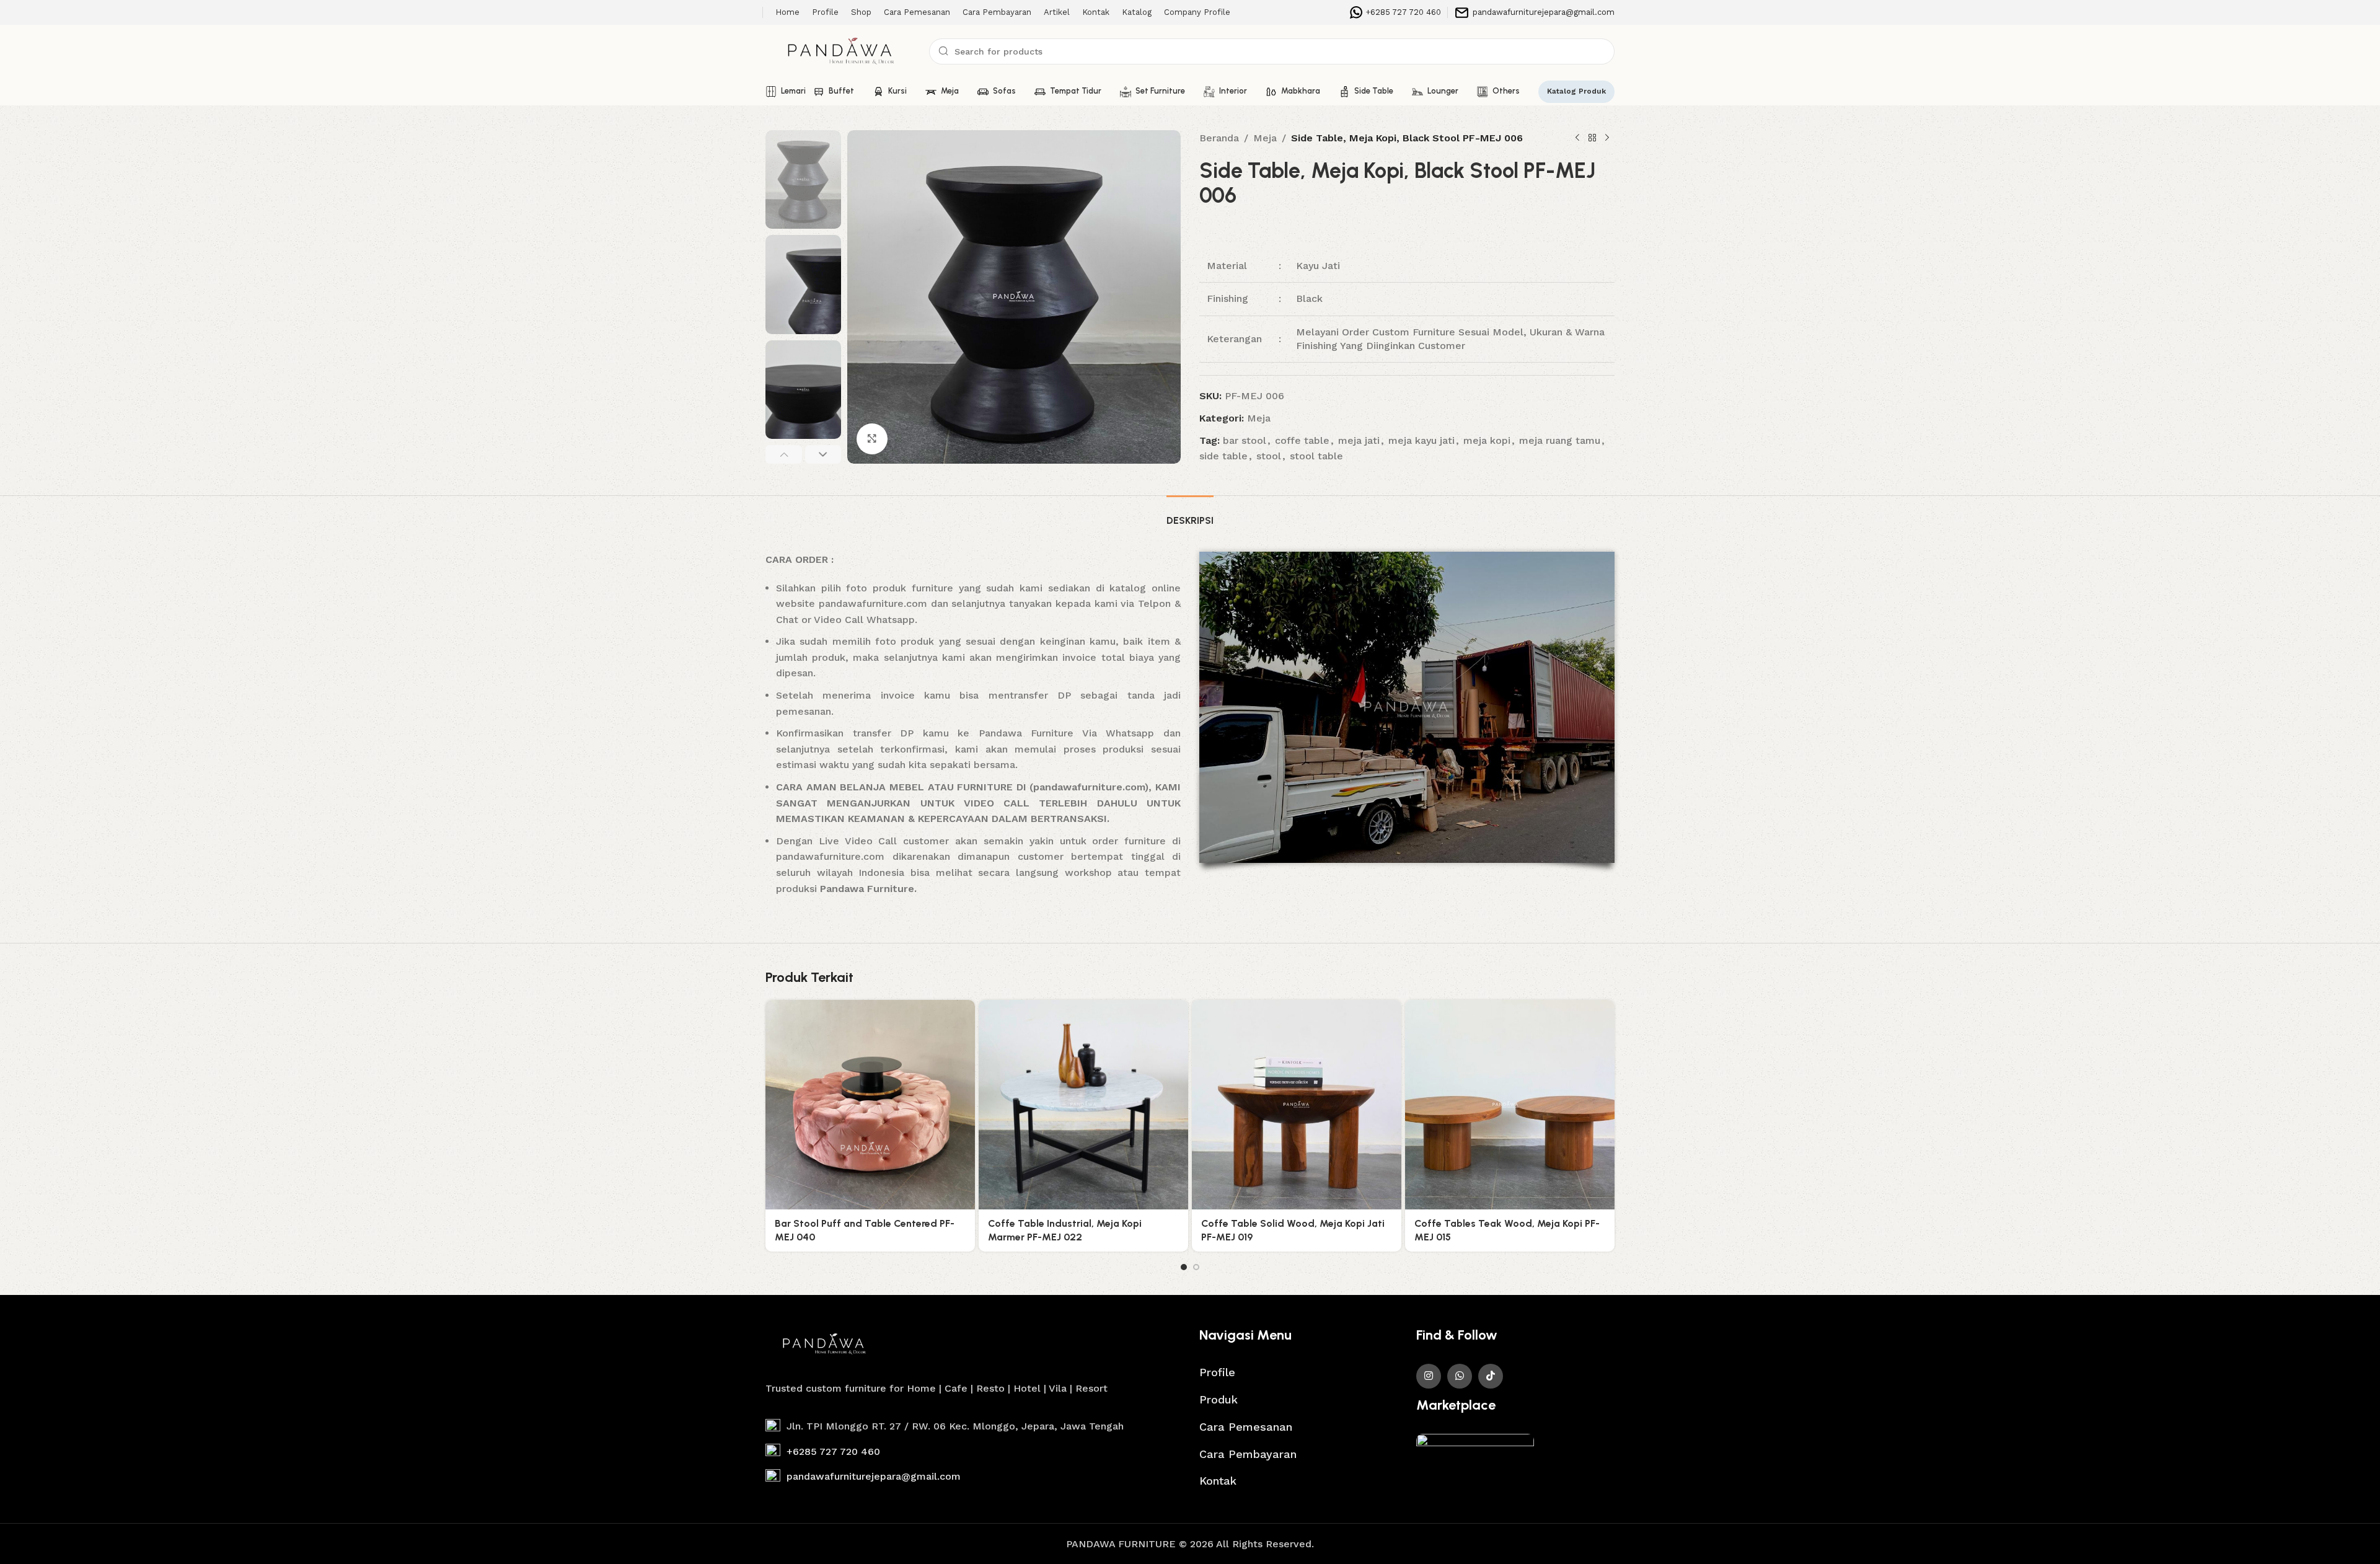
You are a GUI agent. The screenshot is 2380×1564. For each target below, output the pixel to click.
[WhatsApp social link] (1460, 1376)
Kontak (1218, 1481)
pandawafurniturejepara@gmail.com (874, 1476)
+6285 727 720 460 (833, 1451)
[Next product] (1607, 138)
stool (1269, 456)
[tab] (1190, 514)
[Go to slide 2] (1196, 1267)
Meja (1265, 138)
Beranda (1219, 138)
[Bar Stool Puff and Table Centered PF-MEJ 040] (870, 1105)
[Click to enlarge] (872, 439)
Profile (1217, 1372)
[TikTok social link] (1491, 1376)
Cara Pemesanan (1246, 1427)
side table (1223, 456)
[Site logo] (841, 51)
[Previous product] (1577, 138)
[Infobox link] (1395, 12)
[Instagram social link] (1429, 1376)
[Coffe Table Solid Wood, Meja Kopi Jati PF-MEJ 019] (1297, 1105)
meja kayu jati (1421, 440)
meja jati (1359, 440)
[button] (784, 454)
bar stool (1245, 440)
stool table (1316, 456)
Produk (1219, 1399)
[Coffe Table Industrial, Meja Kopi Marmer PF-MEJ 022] (1083, 1105)
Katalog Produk (1576, 91)
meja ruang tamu (1560, 440)
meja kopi (1487, 440)
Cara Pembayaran (1248, 1454)
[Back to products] (1592, 138)
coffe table (1302, 440)
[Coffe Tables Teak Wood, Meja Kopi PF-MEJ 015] (1510, 1105)
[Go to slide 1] (1184, 1267)
